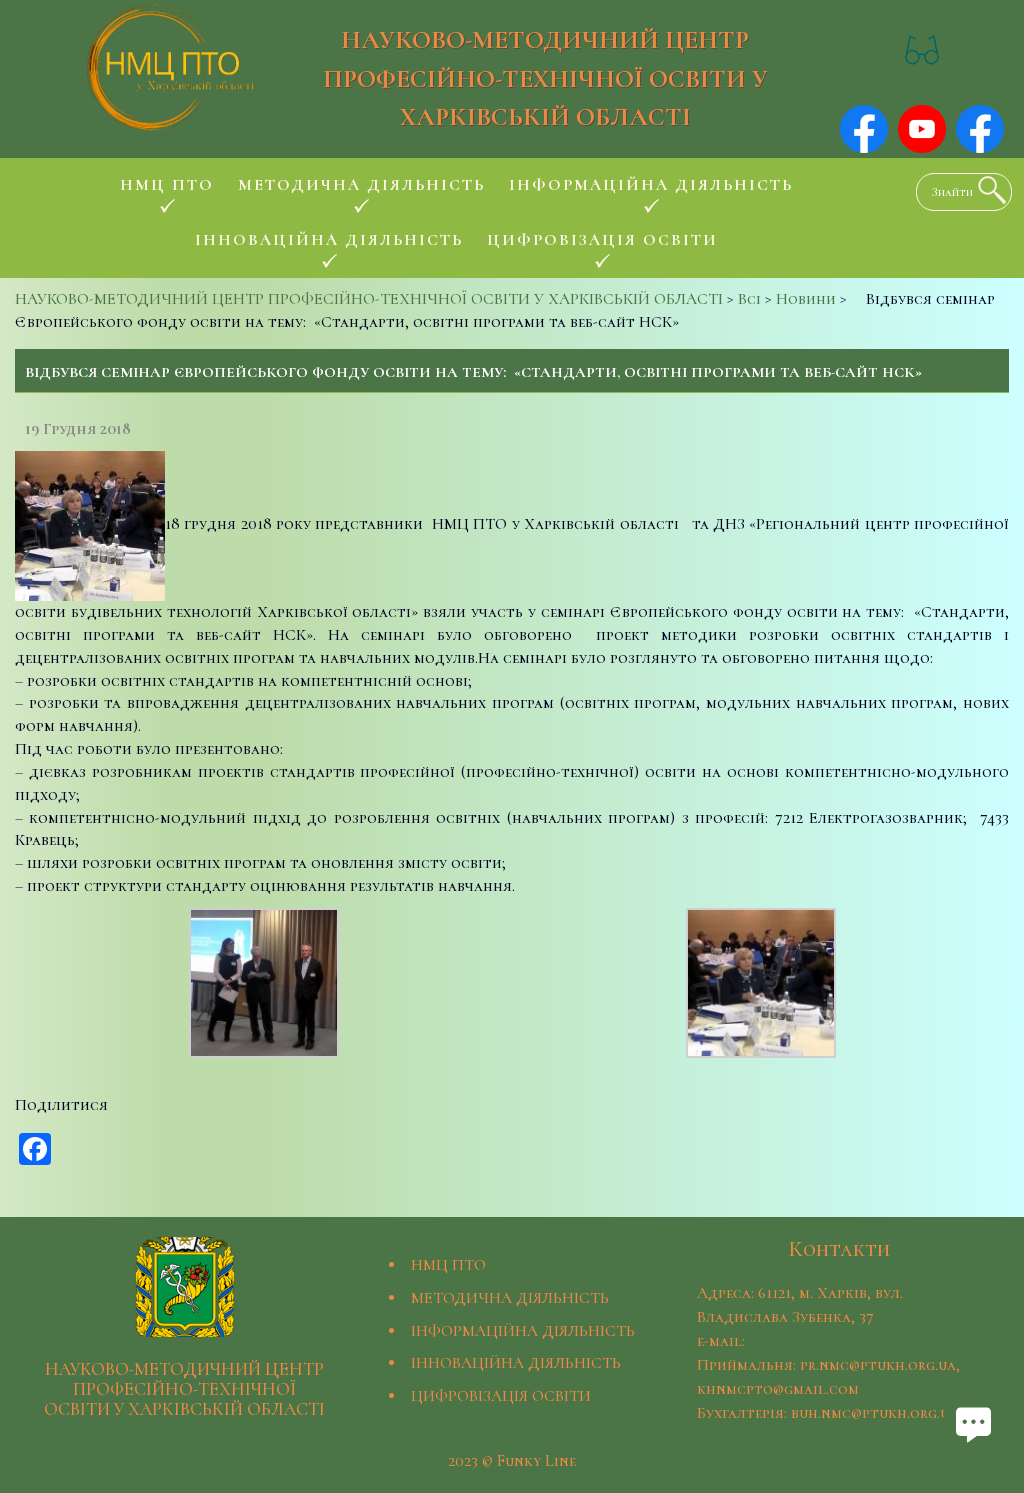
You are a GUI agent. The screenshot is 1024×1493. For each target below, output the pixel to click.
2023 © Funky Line (512, 1461)
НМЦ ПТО (448, 1265)
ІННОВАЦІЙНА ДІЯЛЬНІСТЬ (516, 1363)
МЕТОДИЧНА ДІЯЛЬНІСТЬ (510, 1298)
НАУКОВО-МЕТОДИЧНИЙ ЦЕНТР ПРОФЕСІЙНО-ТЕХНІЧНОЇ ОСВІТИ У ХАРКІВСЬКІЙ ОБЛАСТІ (545, 78)
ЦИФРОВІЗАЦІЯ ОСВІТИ (501, 1396)
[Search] (987, 190)
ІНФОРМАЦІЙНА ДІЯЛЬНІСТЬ (523, 1331)
